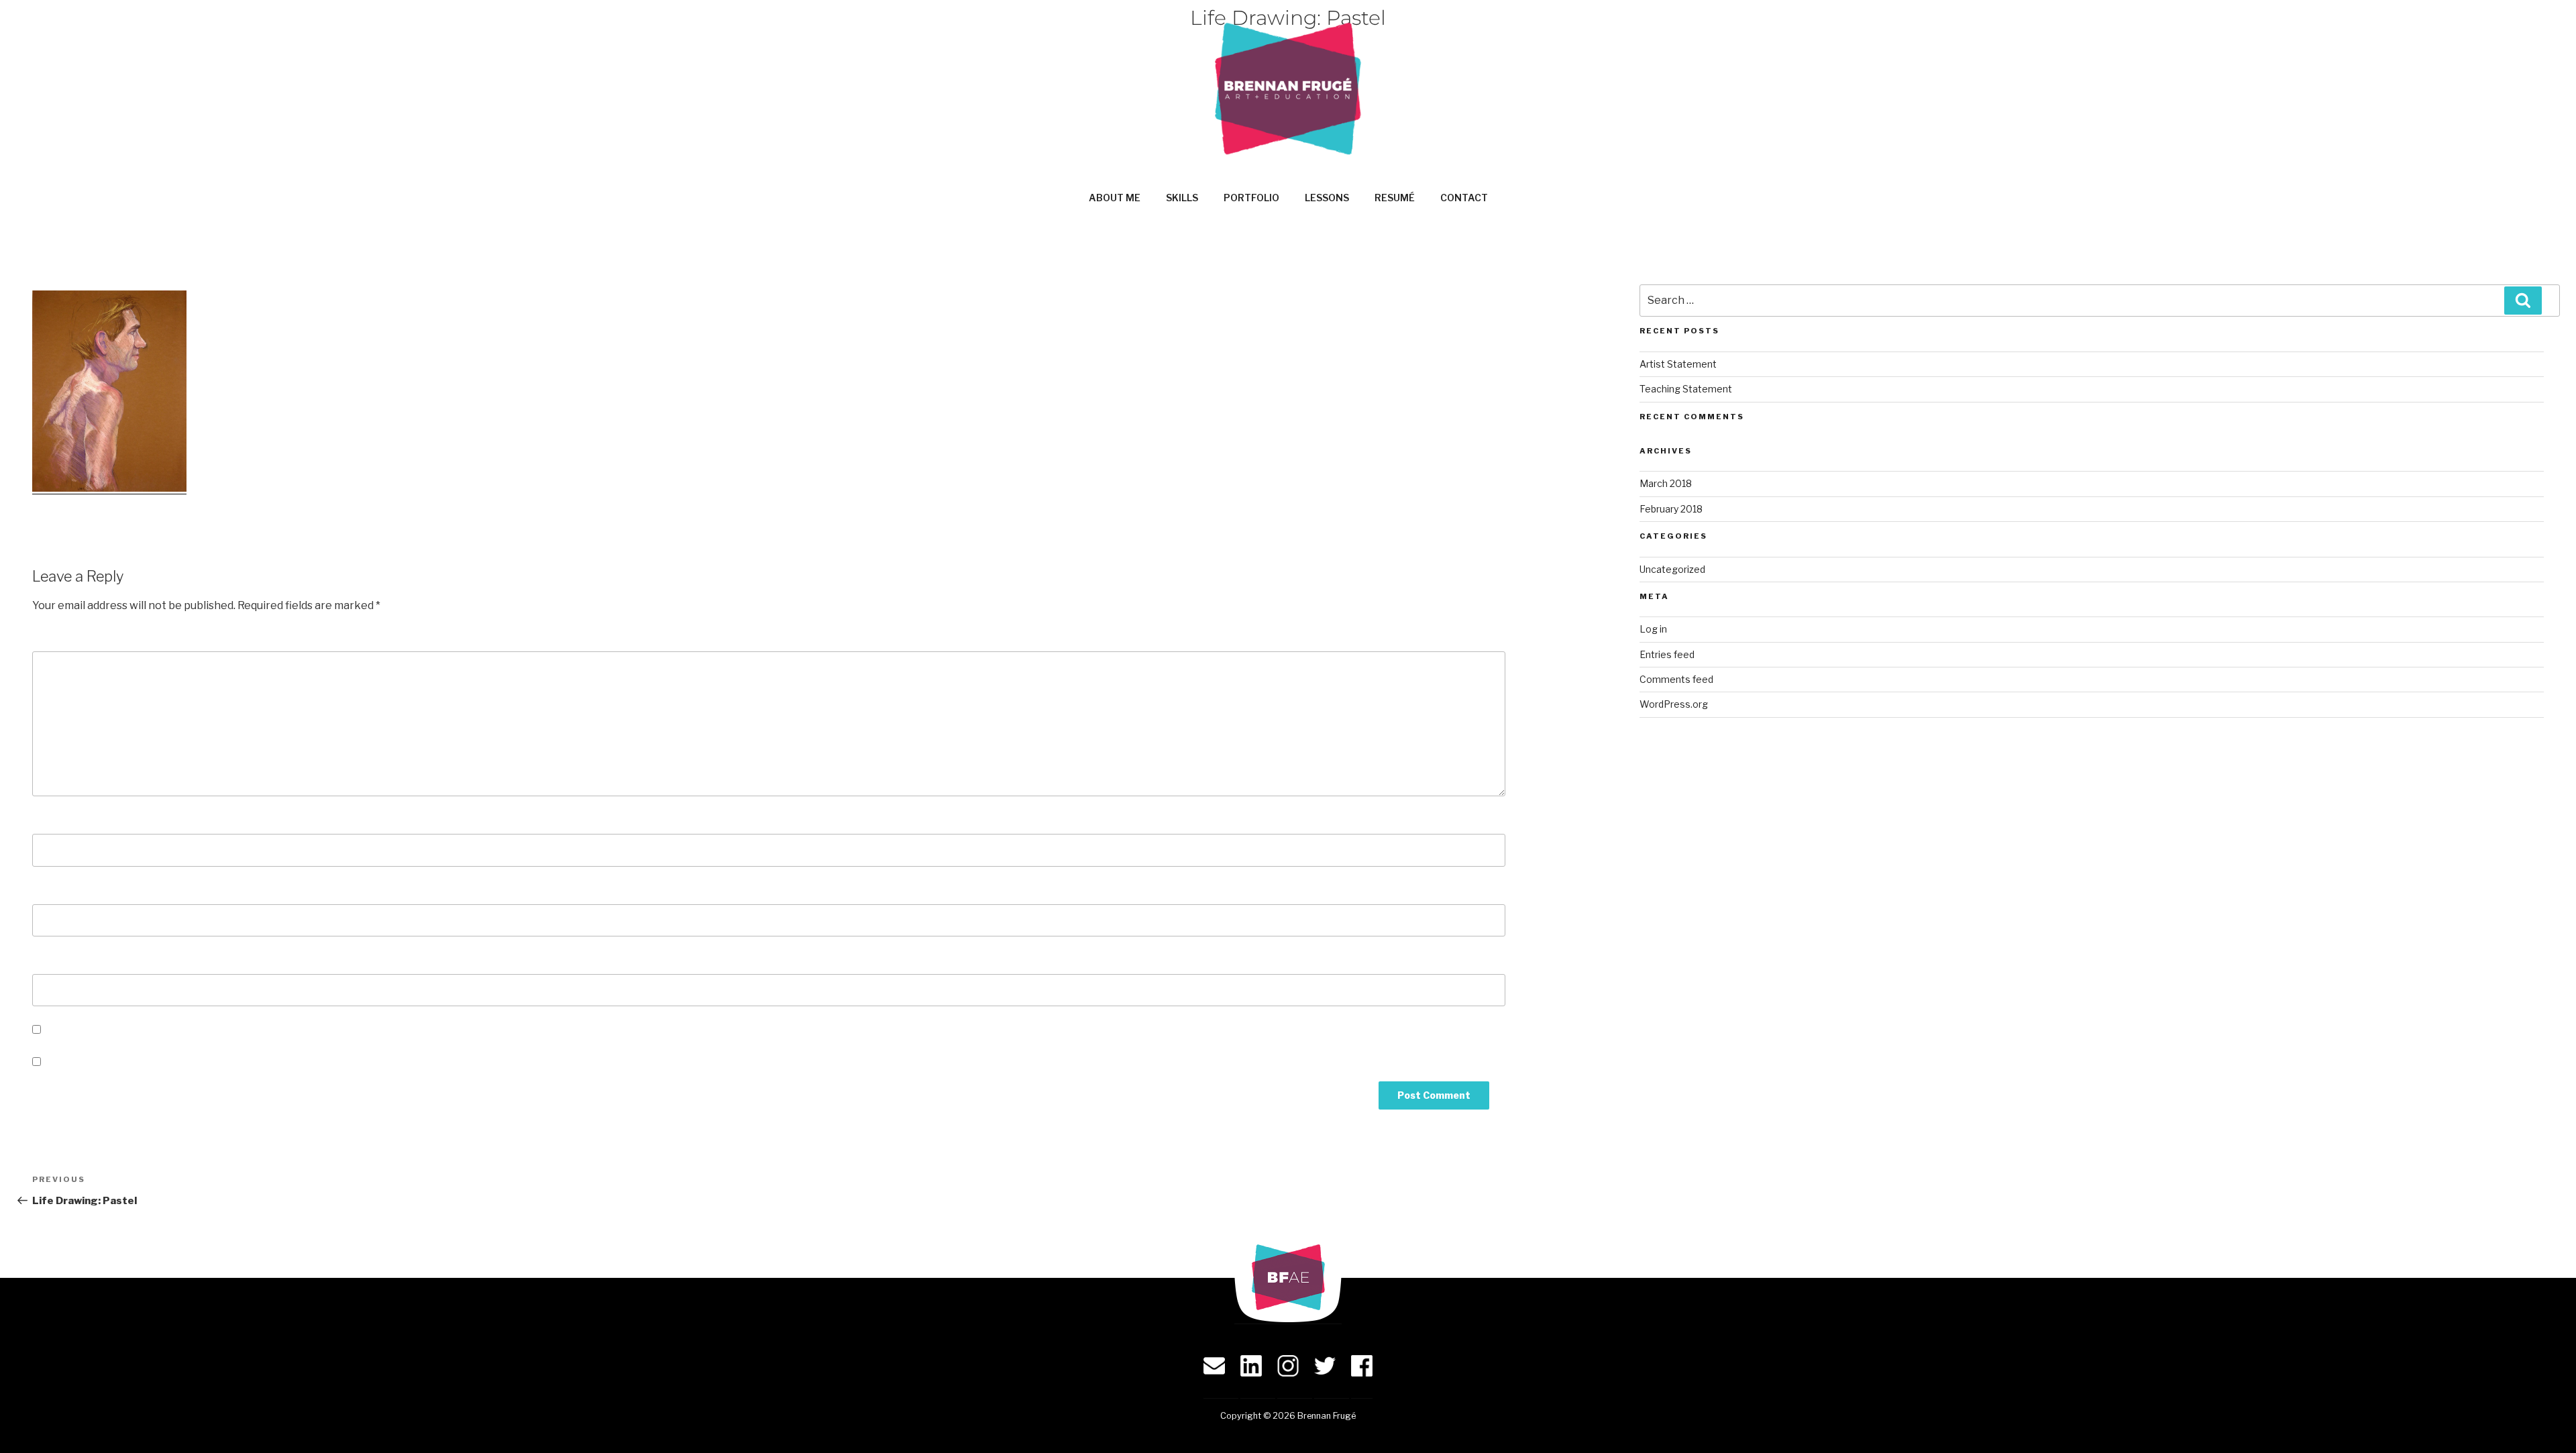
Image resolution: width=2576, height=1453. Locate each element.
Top (2544, 1421)
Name (52, 820)
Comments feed (1676, 679)
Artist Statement (1678, 364)
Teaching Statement (1686, 389)
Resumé (1395, 198)
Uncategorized (1672, 569)
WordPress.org (1674, 704)
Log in (1653, 629)
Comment (63, 638)
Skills (1182, 198)
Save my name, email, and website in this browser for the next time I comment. (249, 1030)
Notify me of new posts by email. (130, 1062)
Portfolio (1251, 198)
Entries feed (1667, 654)
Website (55, 960)
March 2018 (1666, 483)
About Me (1115, 198)
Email (51, 891)
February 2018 (1671, 509)
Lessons (1327, 198)
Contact (1464, 198)
